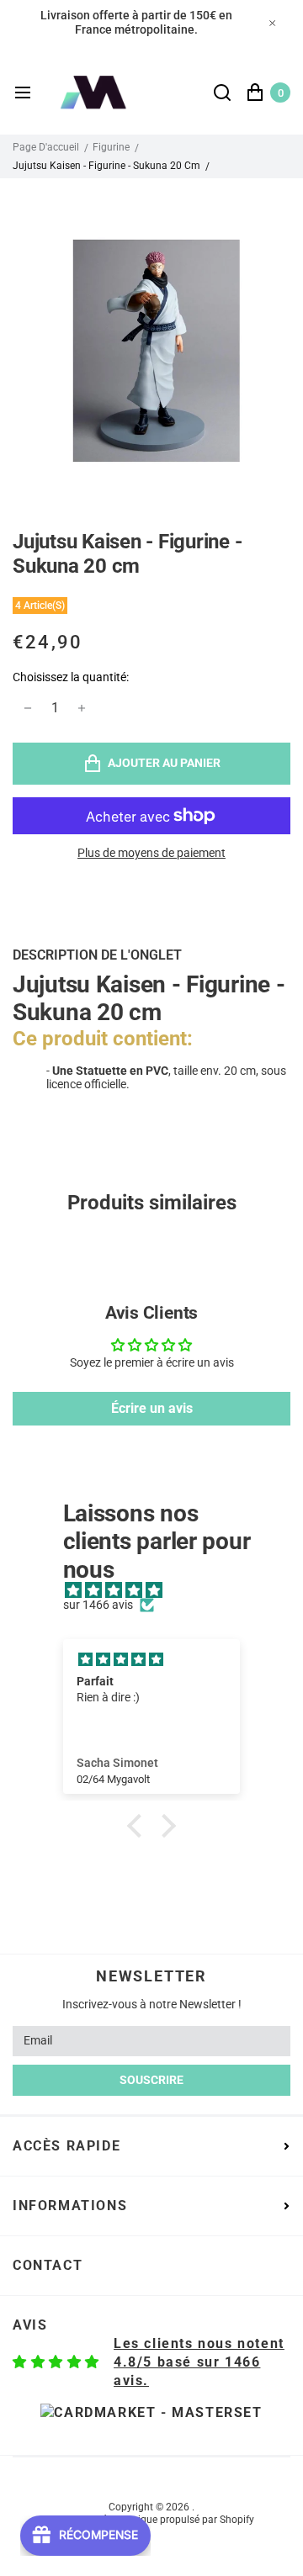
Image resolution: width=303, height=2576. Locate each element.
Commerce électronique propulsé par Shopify (152, 2520)
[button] (139, 1826)
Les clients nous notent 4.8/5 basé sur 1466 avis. (199, 2362)
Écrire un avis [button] (152, 1408)
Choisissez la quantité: (71, 677)
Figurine (111, 147)
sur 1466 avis (98, 1605)
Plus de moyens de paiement (151, 853)
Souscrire (151, 2080)
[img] (160, 1591)
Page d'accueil (46, 147)
